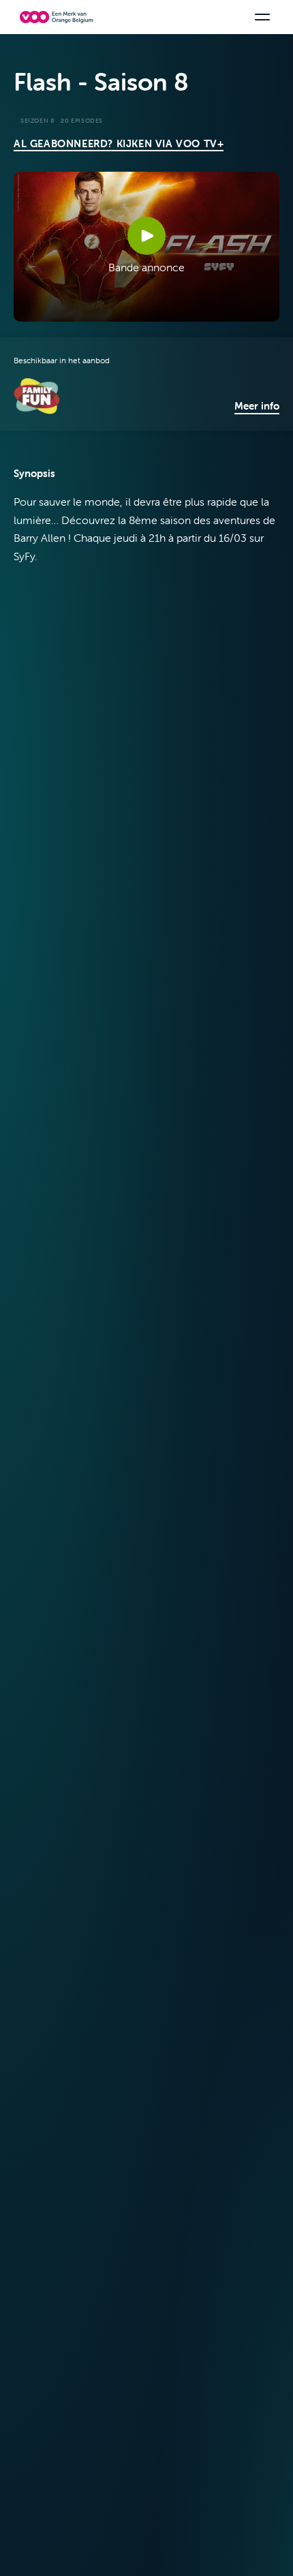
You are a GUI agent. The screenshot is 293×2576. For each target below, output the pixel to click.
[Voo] (59, 17)
